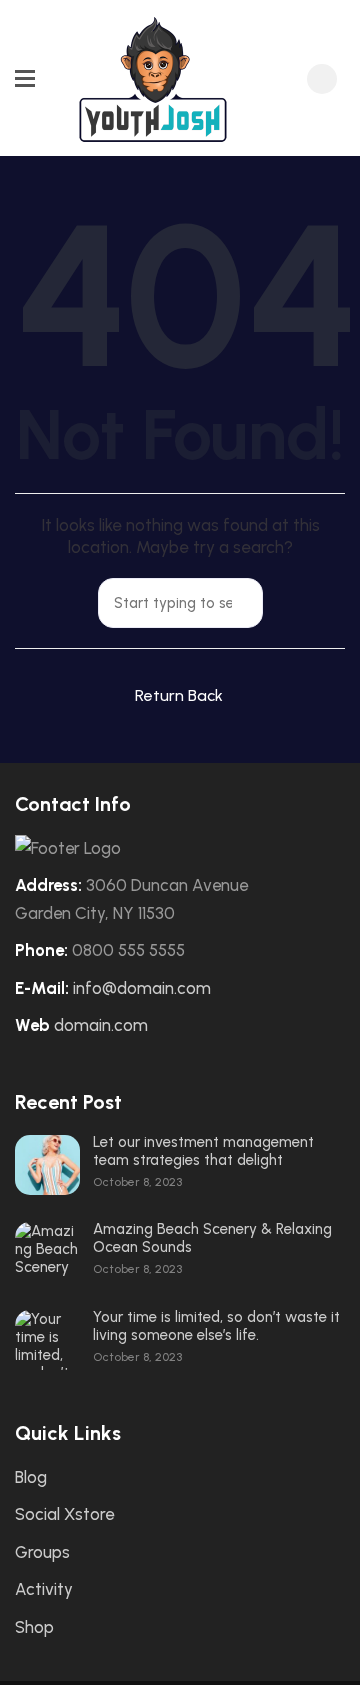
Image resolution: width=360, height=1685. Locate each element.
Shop (34, 1627)
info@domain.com (142, 988)
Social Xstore (64, 1514)
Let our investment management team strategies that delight (203, 1151)
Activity (44, 1589)
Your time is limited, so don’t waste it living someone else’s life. (216, 1326)
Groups (42, 1552)
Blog (31, 1477)
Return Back (179, 695)
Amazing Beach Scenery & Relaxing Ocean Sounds (212, 1238)
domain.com (101, 1025)
